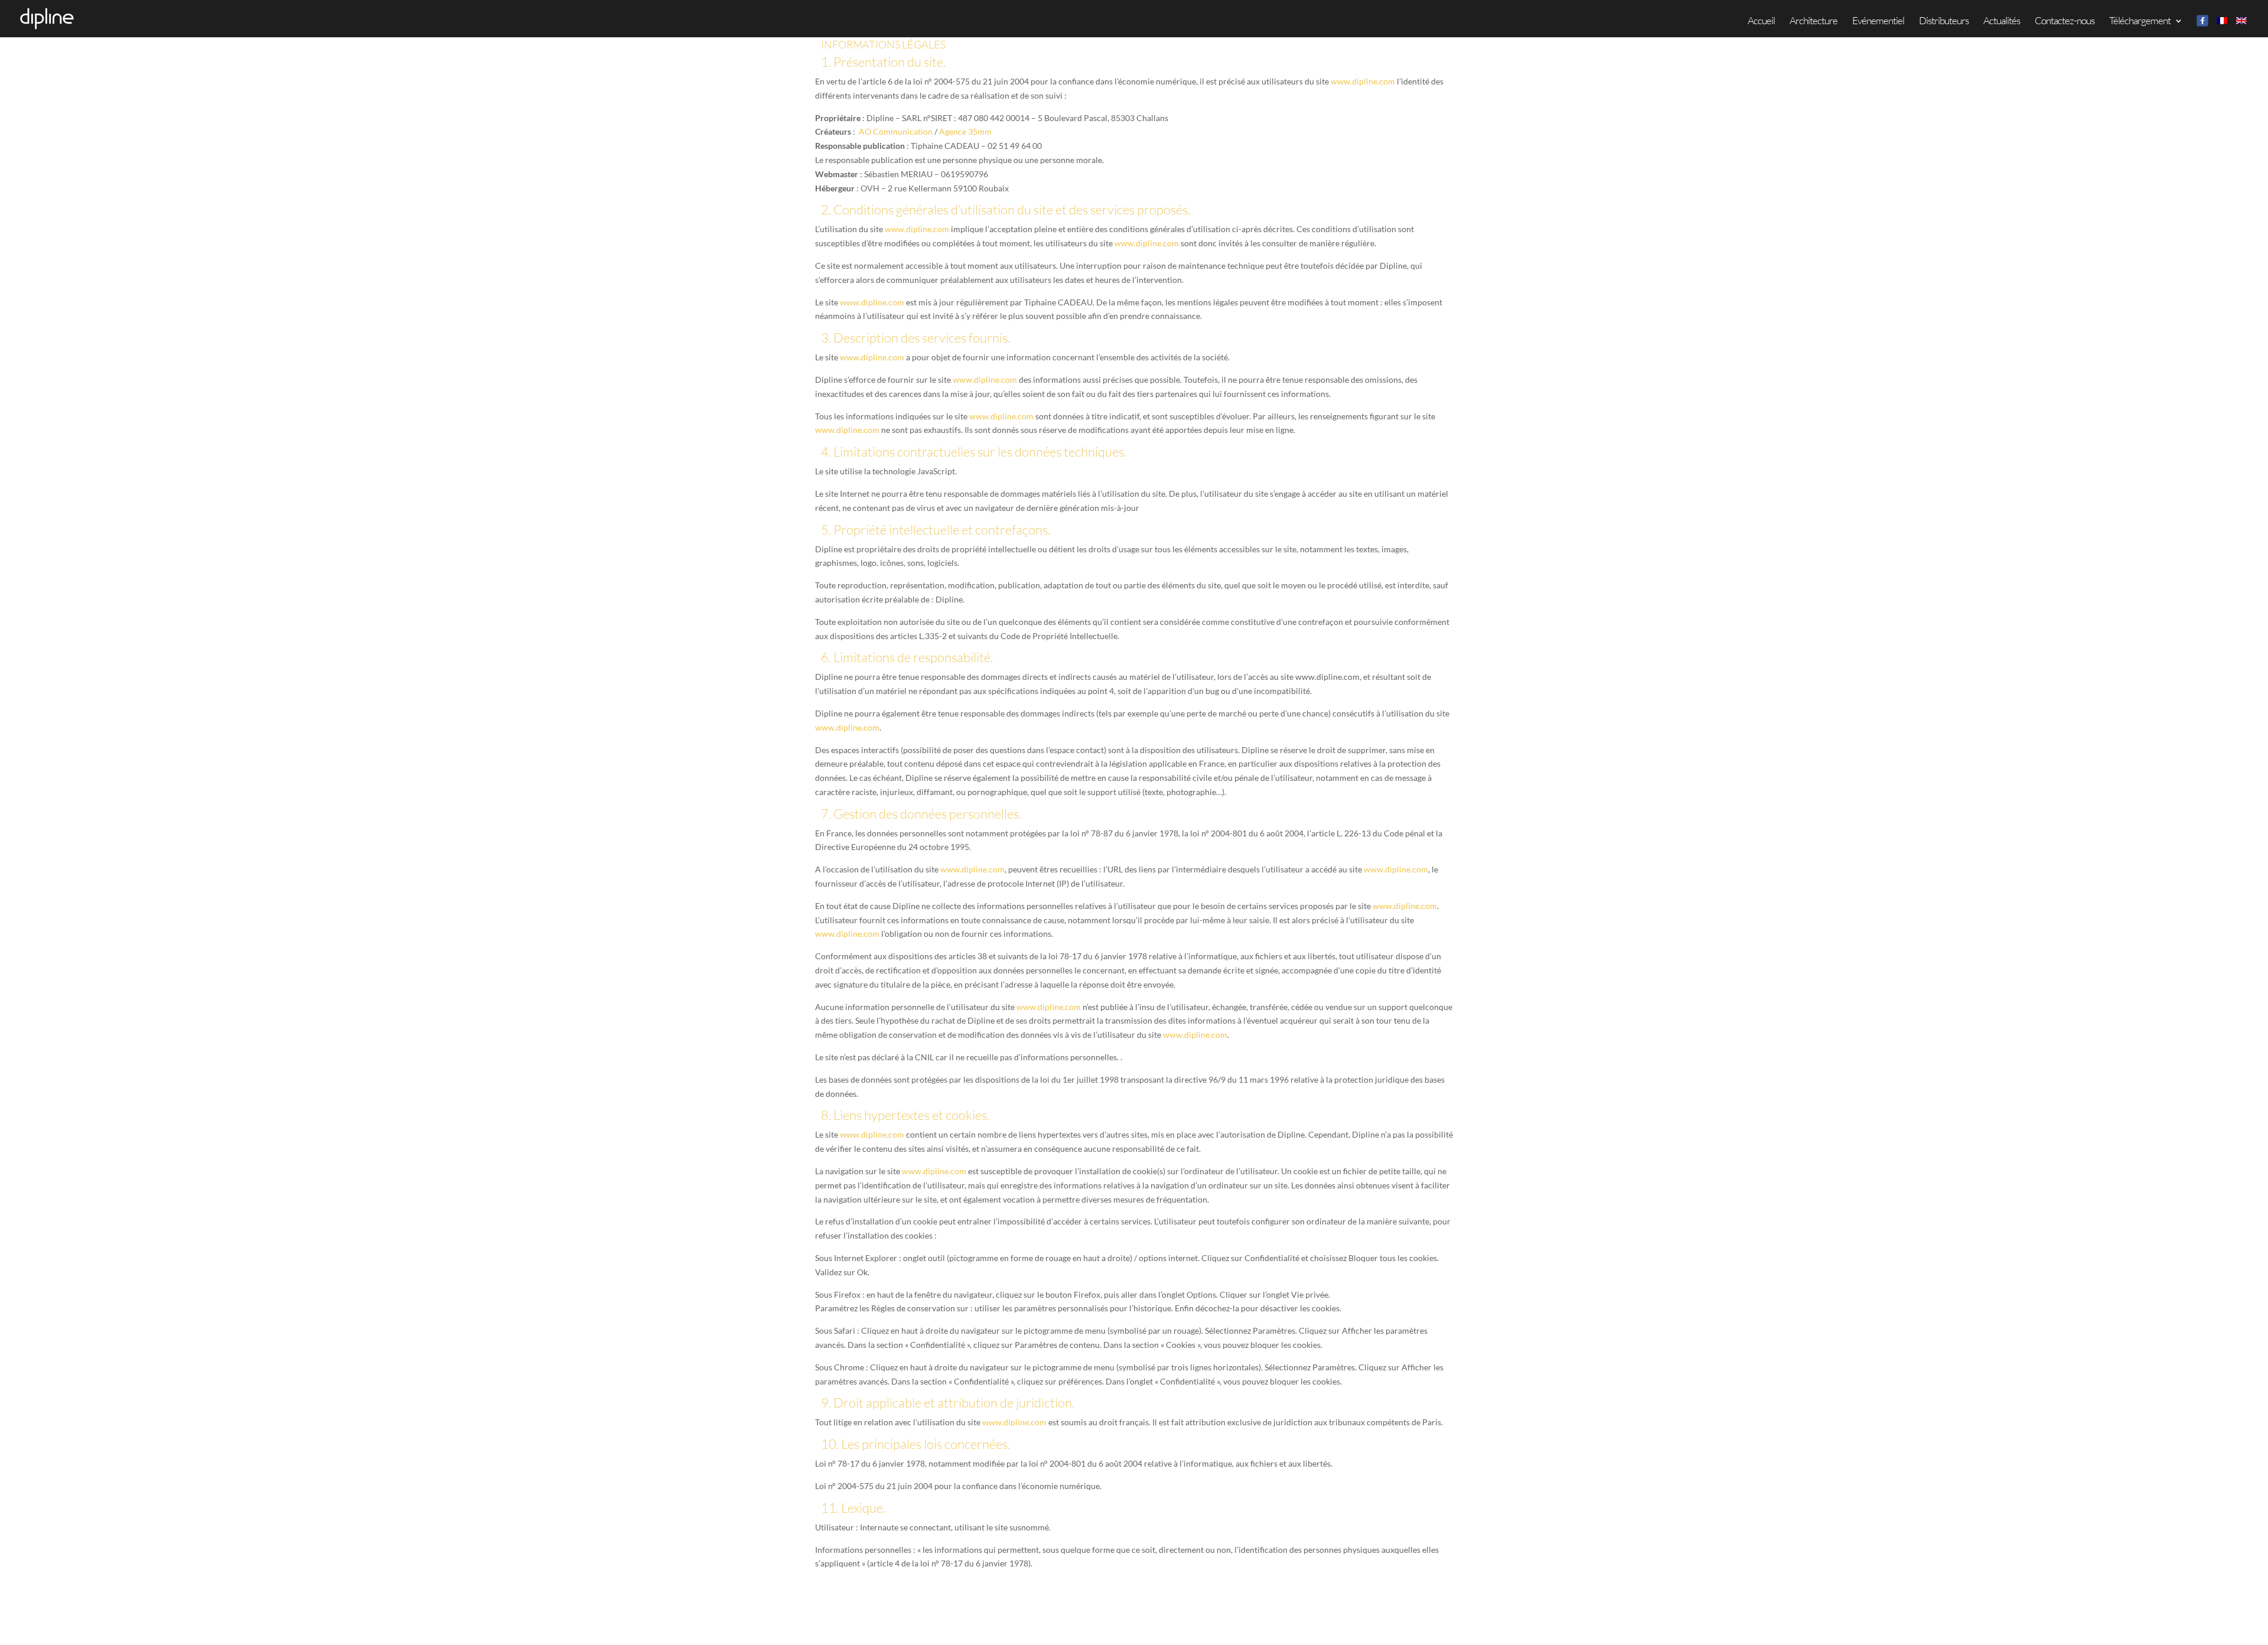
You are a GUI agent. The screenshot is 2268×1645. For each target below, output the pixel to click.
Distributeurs (1944, 22)
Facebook (2202, 20)
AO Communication (896, 131)
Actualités (2002, 22)
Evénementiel (1878, 22)
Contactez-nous (2065, 22)
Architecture (1814, 22)
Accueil (1761, 22)
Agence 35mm (965, 131)
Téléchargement (2140, 22)
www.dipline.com (1363, 81)
